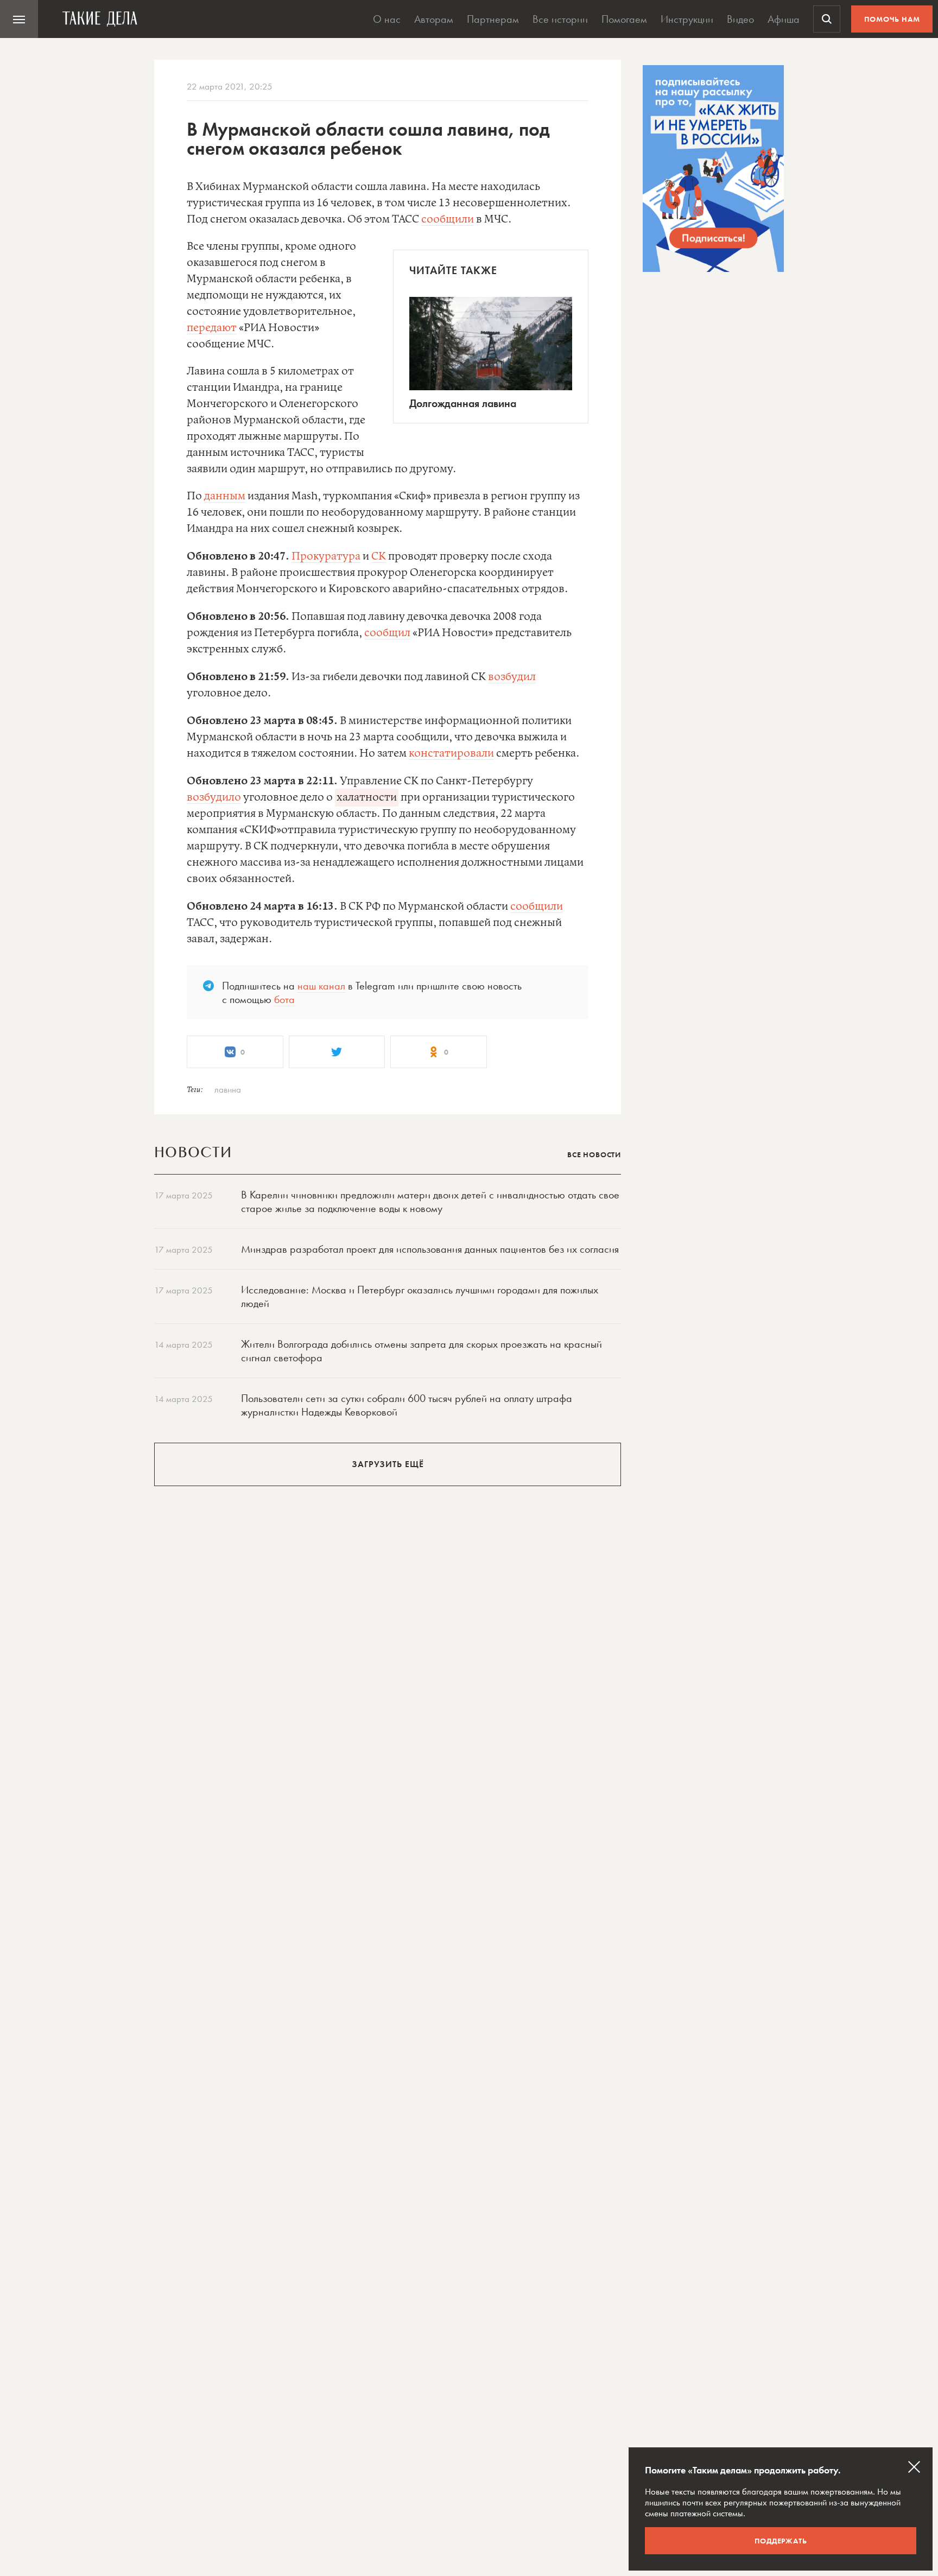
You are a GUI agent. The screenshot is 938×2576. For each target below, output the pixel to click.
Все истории (560, 19)
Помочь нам (892, 19)
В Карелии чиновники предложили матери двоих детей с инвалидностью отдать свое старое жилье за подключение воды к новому (430, 1201)
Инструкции (687, 19)
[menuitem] (19, 19)
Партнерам (493, 19)
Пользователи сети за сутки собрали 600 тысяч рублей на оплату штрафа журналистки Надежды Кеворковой (407, 1405)
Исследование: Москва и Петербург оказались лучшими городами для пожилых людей (420, 1296)
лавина (228, 1089)
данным (225, 496)
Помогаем (624, 19)
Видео (740, 19)
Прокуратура (326, 557)
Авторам (434, 19)
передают (212, 328)
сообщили (448, 220)
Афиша (784, 19)
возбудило (214, 798)
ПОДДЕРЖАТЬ (781, 2541)
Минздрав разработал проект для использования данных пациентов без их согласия (430, 1249)
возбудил (512, 677)
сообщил (387, 633)
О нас (387, 19)
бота (284, 999)
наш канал (321, 986)
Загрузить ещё (388, 1464)
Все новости (594, 1154)
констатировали (451, 754)
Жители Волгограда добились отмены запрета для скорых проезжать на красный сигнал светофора (422, 1351)
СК (379, 557)
